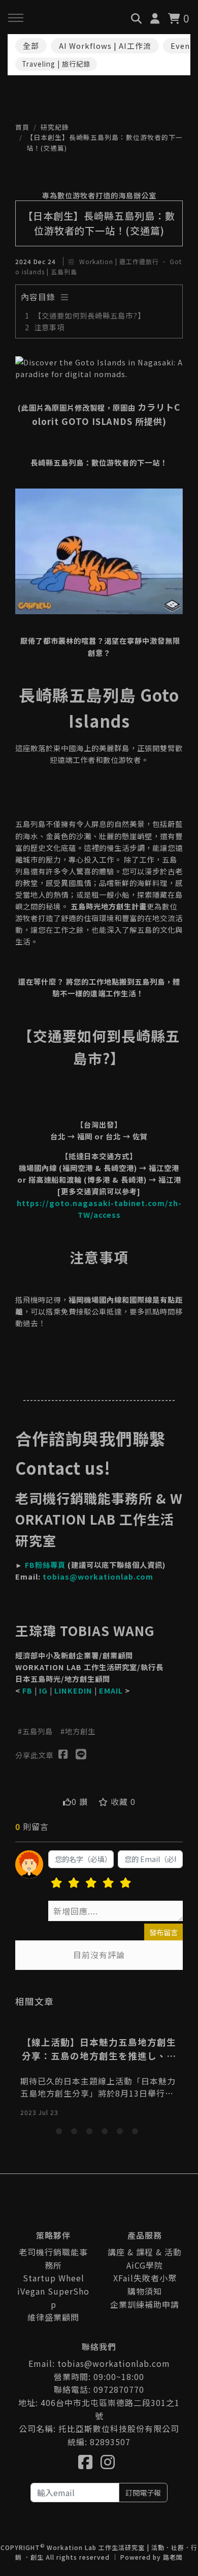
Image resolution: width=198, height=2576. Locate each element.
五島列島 (38, 1731)
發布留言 (163, 1932)
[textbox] (115, 1911)
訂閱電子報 (143, 2492)
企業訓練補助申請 (145, 2304)
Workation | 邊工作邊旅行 (119, 261)
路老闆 (173, 2557)
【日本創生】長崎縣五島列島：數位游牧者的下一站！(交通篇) (105, 142)
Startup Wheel (54, 2278)
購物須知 (145, 2291)
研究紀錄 (55, 127)
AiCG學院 (145, 2265)
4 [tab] (107, 2133)
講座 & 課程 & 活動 (145, 2252)
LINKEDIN (73, 1690)
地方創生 (80, 1731)
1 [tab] (61, 2133)
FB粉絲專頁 (45, 1565)
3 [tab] (91, 2133)
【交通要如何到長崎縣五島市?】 (90, 315)
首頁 (22, 127)
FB (27, 1690)
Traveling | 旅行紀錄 (56, 64)
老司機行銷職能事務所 (53, 2258)
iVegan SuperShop (53, 2298)
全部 (31, 46)
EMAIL (111, 1690)
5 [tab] (122, 2133)
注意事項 (49, 327)
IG (43, 1690)
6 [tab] (137, 2133)
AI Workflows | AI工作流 (105, 46)
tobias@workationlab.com (98, 1576)
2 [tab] (76, 2133)
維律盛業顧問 (53, 2317)
